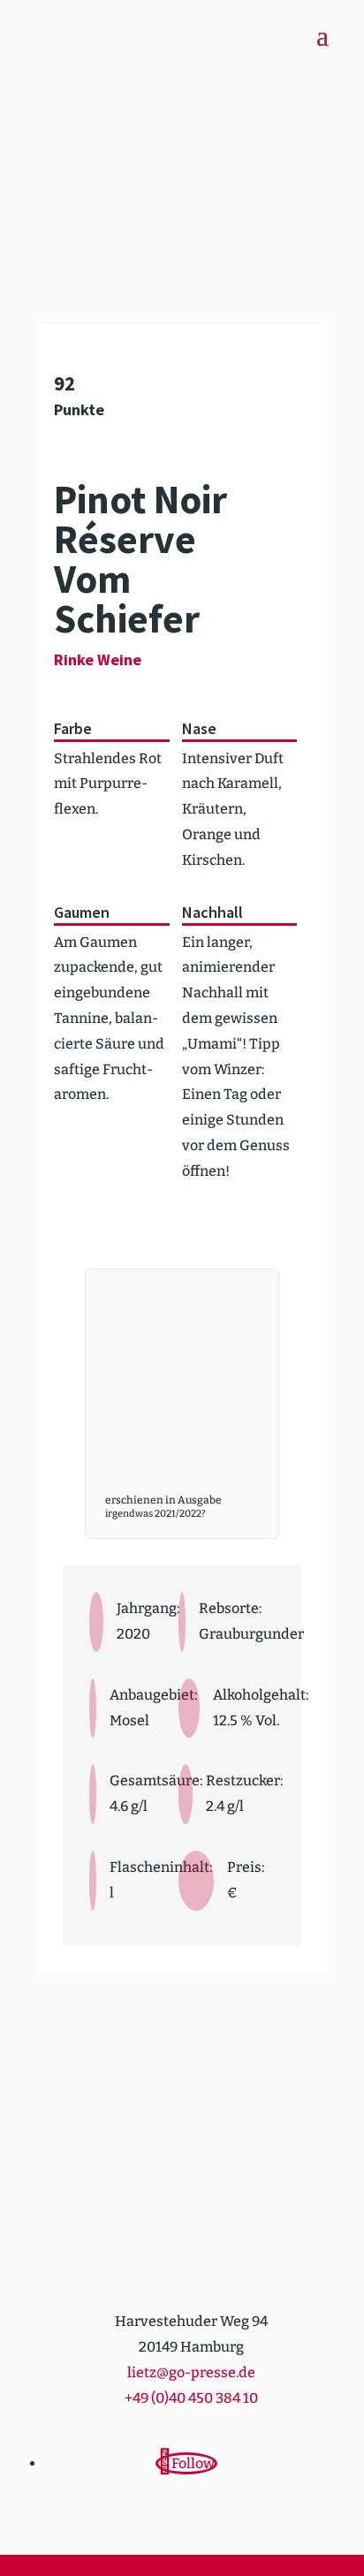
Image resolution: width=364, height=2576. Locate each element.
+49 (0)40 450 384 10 (191, 2398)
